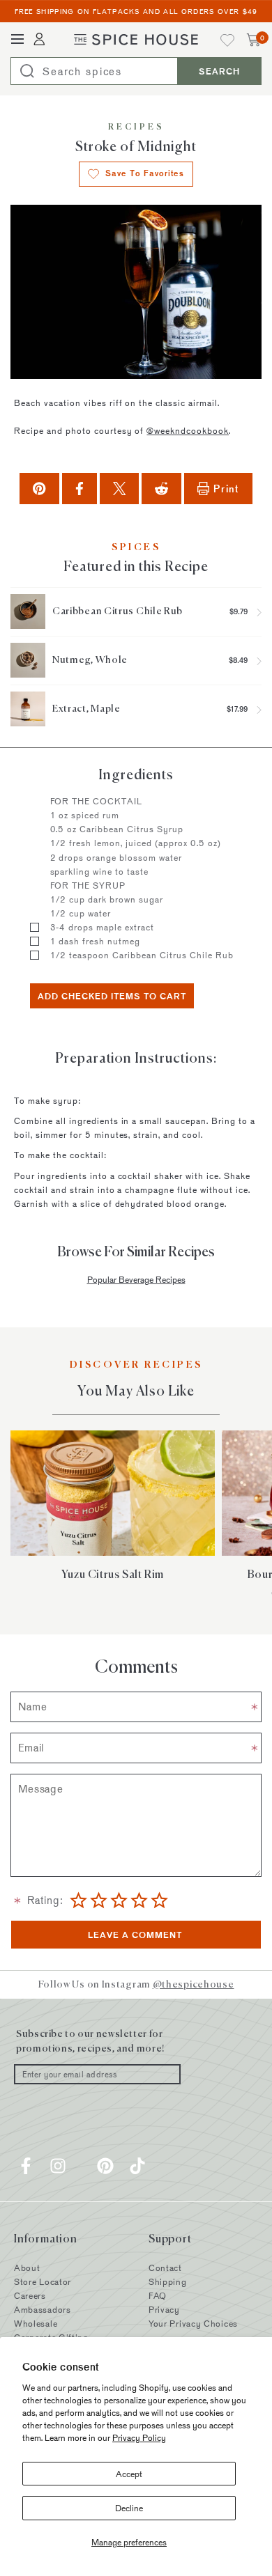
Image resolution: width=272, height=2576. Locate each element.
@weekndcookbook (188, 430)
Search (219, 71)
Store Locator (43, 2281)
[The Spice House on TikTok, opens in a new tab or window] (137, 2166)
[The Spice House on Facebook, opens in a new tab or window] (26, 2166)
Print (226, 489)
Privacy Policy (139, 2437)
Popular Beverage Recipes (136, 1279)
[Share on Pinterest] (39, 489)
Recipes (136, 127)
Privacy (164, 2309)
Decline (129, 2508)
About (27, 2267)
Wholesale (36, 2323)
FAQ (158, 2295)
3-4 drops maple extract (103, 927)
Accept (129, 2474)
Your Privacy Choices (193, 2323)
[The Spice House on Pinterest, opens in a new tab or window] (105, 2166)
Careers (30, 2295)
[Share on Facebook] (80, 489)
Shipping (168, 2281)
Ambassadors (43, 2309)
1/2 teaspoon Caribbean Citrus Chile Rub (142, 955)
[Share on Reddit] (161, 489)
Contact (165, 2267)
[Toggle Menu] (17, 40)
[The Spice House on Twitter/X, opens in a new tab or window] (82, 2166)
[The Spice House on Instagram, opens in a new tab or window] (58, 2166)
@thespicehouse (194, 1984)
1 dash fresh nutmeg (96, 941)
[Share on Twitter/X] (120, 489)
